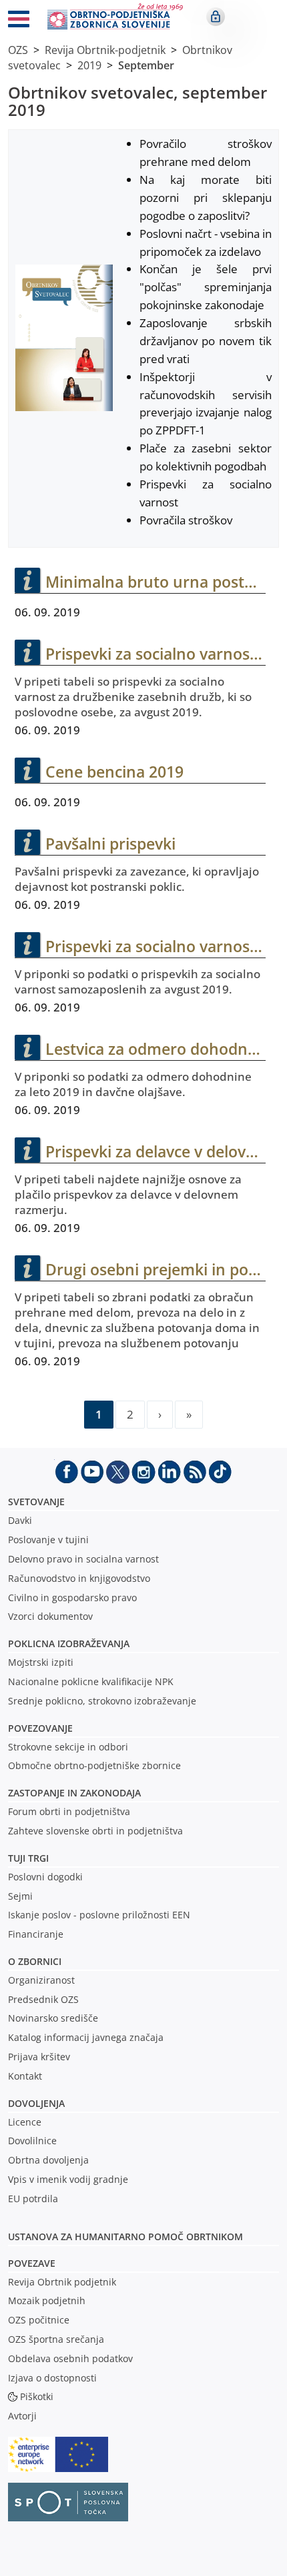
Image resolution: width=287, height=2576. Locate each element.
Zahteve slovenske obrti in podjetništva (95, 1831)
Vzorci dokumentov (50, 1616)
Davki (20, 1520)
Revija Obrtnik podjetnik (62, 2282)
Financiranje (36, 1934)
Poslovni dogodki (45, 1877)
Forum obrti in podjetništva (69, 1811)
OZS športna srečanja (56, 2339)
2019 (89, 65)
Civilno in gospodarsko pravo (72, 1598)
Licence (25, 2122)
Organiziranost (41, 1980)
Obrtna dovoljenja (48, 2160)
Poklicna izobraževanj (66, 1643)
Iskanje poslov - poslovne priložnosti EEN (99, 1915)
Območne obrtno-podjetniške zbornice (94, 1765)
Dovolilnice (32, 2141)
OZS (18, 50)
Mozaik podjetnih (47, 2300)
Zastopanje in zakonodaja (74, 1793)
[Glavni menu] (19, 21)
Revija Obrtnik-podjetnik (105, 50)
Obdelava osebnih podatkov (70, 2358)
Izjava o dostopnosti (52, 2378)
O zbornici (35, 1961)
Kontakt (25, 2076)
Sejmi (20, 1896)
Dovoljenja (36, 2103)
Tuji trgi (28, 1858)
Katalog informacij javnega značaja (86, 2037)
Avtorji (22, 2416)
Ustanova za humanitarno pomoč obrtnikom (125, 2237)
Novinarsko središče (53, 2018)
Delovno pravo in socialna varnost (83, 1559)
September (146, 65)
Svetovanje (36, 1502)
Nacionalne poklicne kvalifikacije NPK (91, 1681)
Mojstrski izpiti (41, 1662)
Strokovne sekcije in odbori (68, 1747)
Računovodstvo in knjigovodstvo (79, 1578)
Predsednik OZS (43, 1999)
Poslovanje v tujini (48, 1540)
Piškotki (37, 2396)
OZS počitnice (39, 2320)
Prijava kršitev (39, 2057)
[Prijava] (216, 17)
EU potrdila (33, 2199)
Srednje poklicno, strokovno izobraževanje (102, 1701)
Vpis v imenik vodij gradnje (68, 2179)
